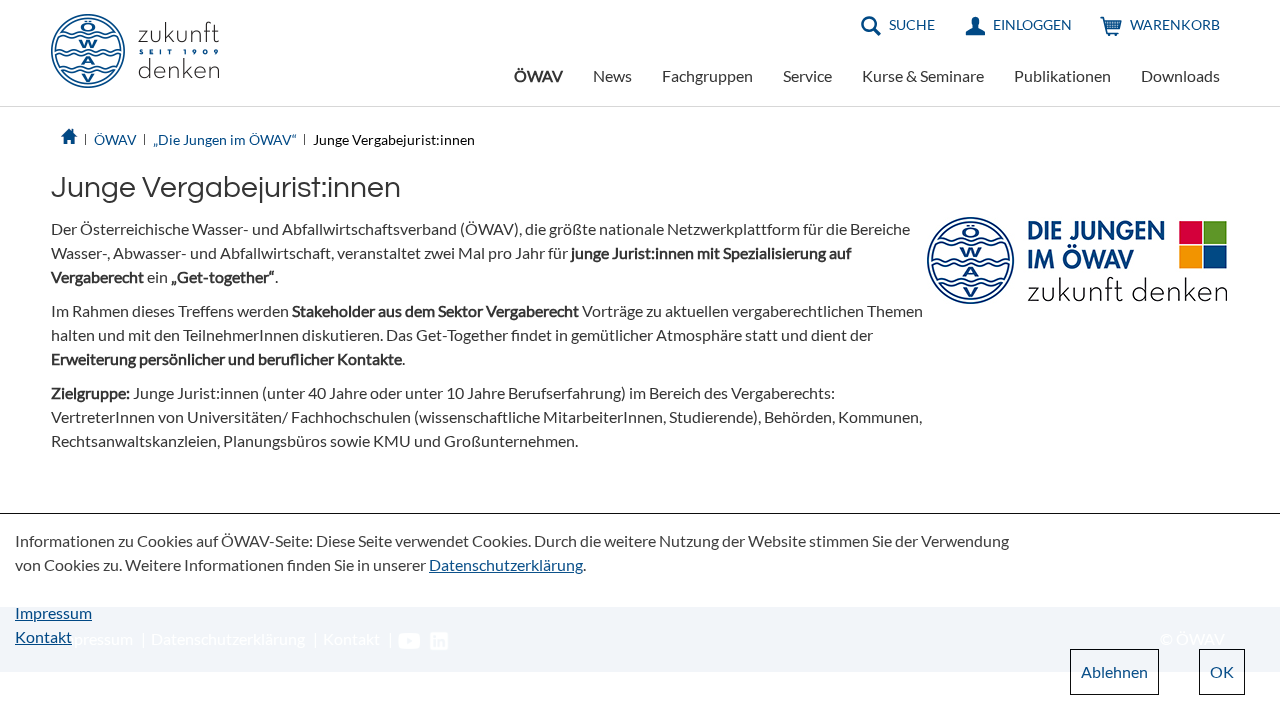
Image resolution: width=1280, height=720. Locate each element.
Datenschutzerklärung (506, 564)
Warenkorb (1175, 24)
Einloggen (1032, 24)
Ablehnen (1114, 671)
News (612, 75)
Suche (912, 24)
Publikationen (1062, 75)
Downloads (1180, 75)
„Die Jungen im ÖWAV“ (225, 139)
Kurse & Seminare (923, 75)
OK (1222, 671)
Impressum (53, 612)
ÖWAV (538, 75)
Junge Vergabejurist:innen (394, 139)
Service (807, 75)
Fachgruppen (707, 75)
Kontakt (43, 636)
